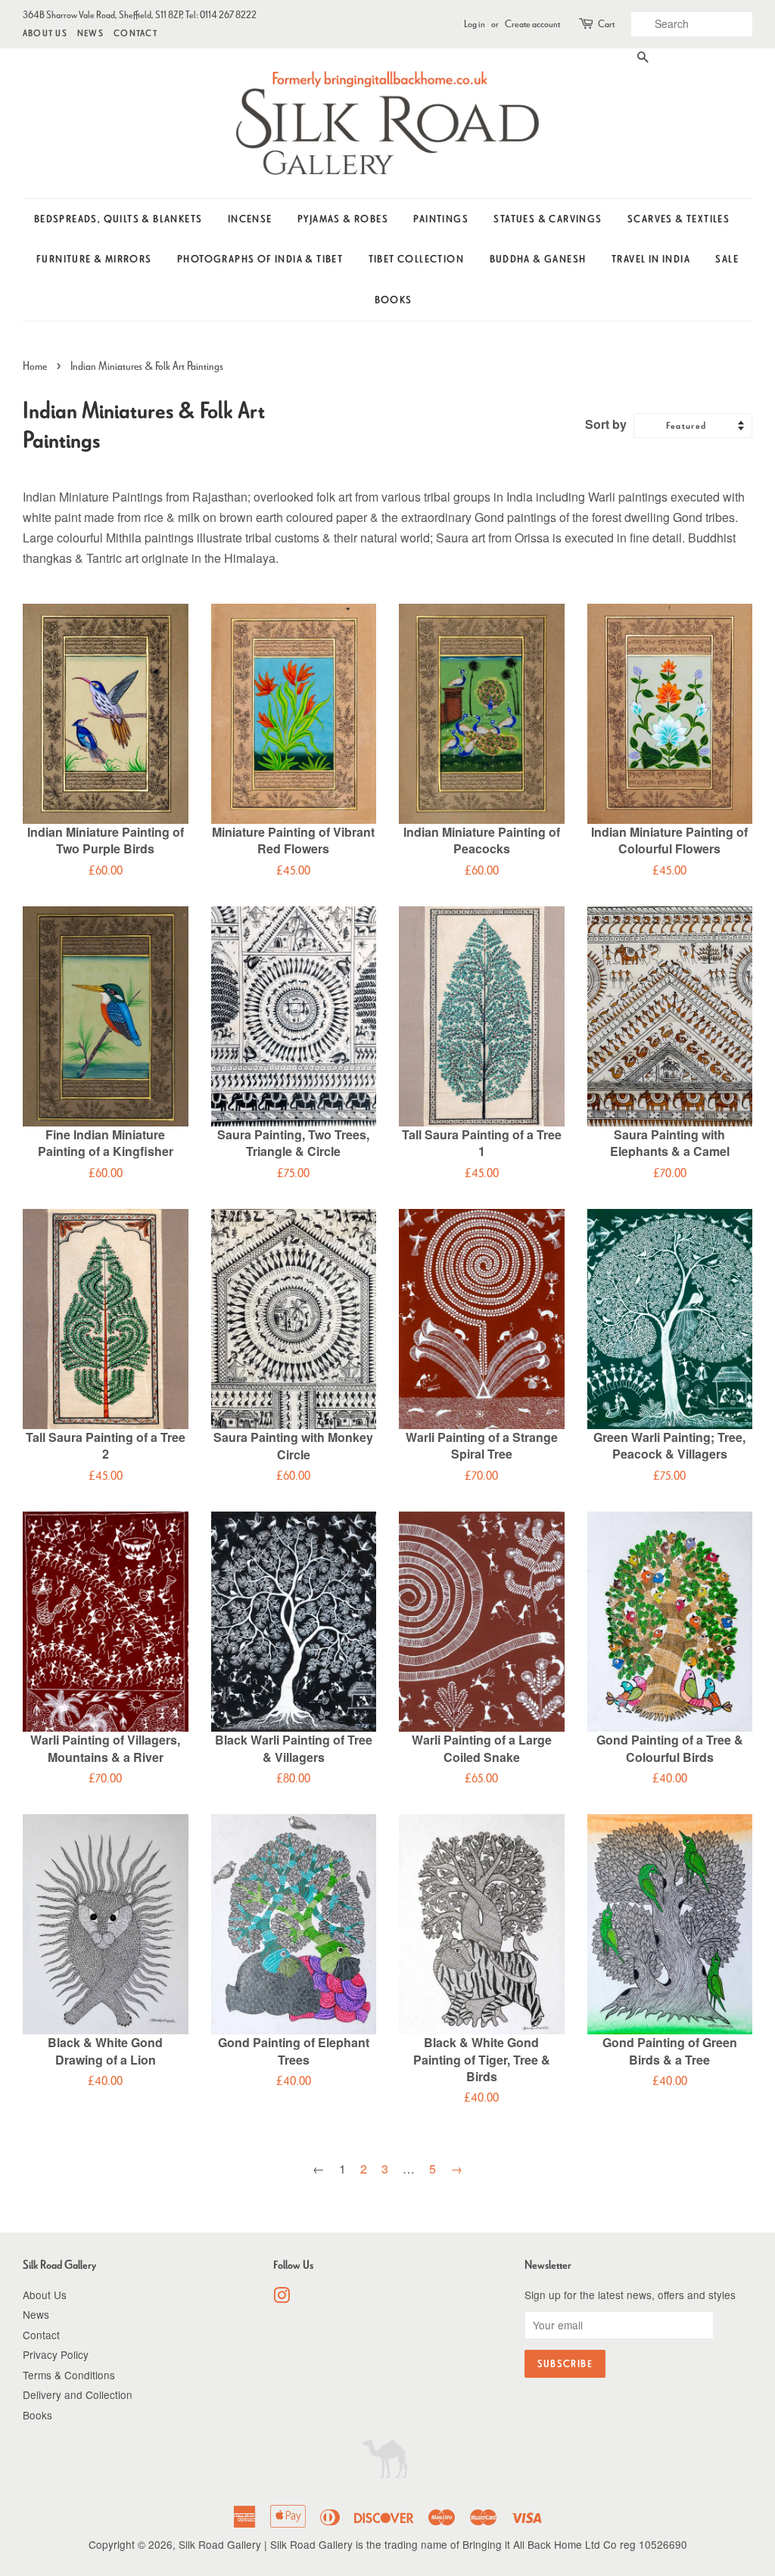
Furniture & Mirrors (94, 259)
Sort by (606, 424)
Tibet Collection (416, 259)
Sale (727, 259)
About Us (45, 33)
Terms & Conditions (69, 2375)
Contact (135, 33)
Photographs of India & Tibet (260, 259)
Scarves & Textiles (679, 219)
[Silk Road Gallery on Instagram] (282, 2298)
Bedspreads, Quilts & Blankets (118, 219)
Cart (606, 24)
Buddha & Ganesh (538, 259)
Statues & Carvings (548, 219)
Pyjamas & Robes (343, 219)
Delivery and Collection (78, 2394)
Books (394, 300)
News (90, 33)
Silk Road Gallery (220, 2544)
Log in (475, 24)
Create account (532, 24)
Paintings (441, 219)
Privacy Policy (56, 2354)
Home (35, 366)
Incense (250, 219)
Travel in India (651, 259)
